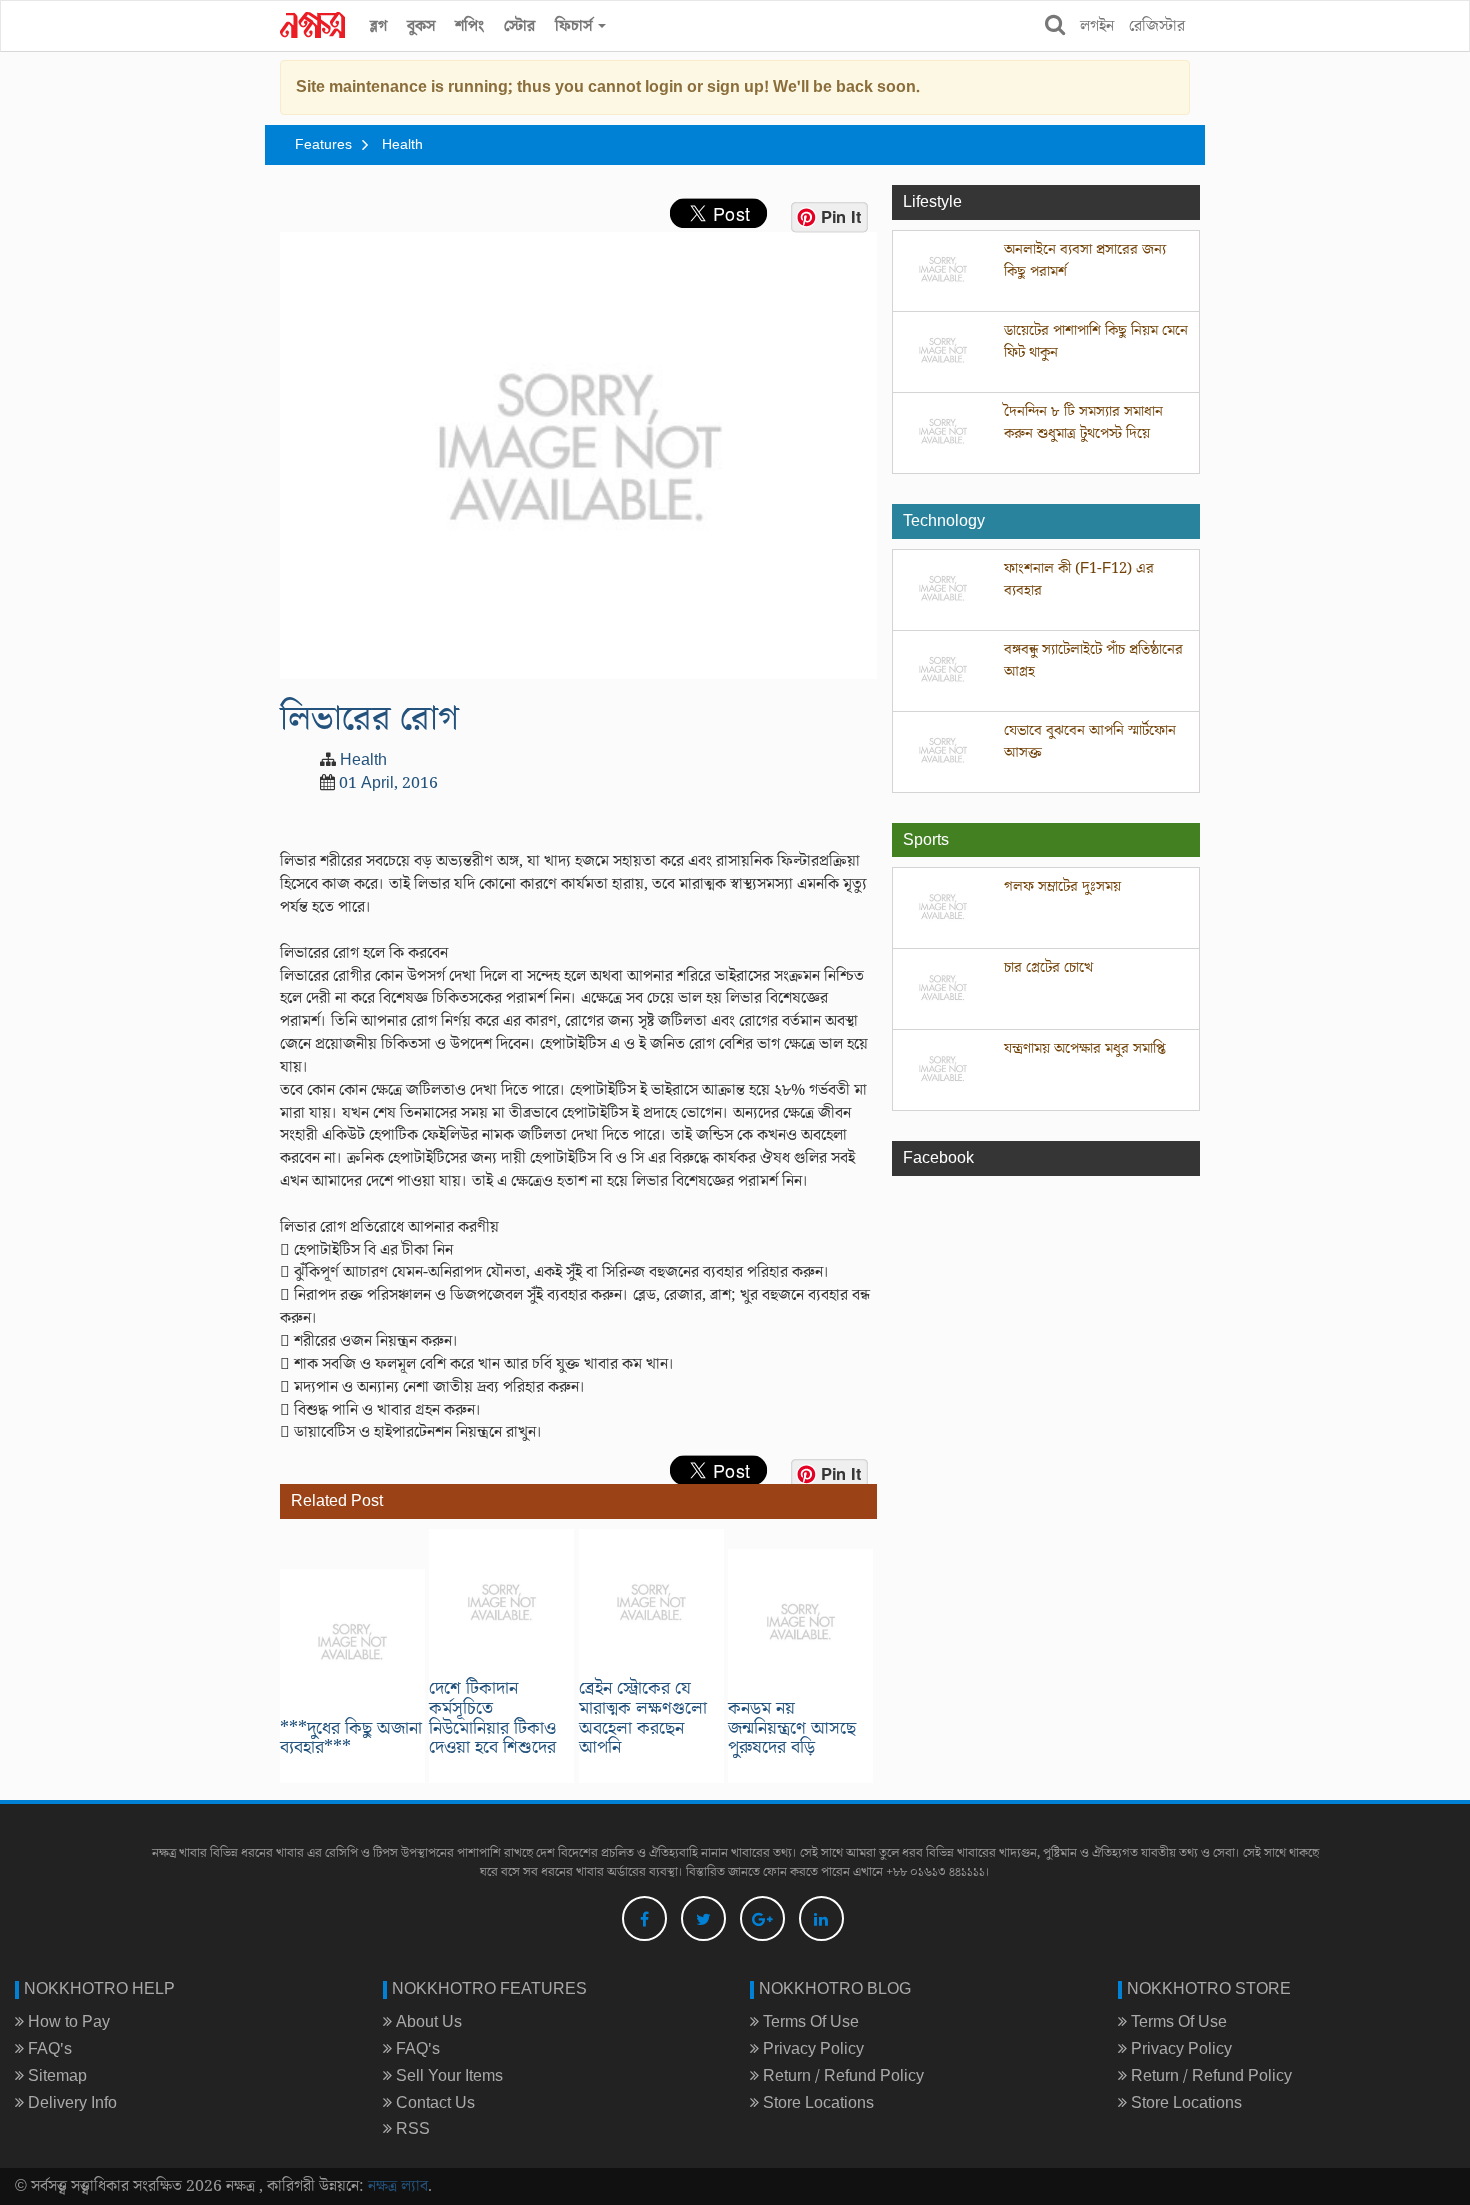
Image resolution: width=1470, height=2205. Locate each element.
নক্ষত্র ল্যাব (398, 2186)
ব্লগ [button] (378, 26)
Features (323, 145)
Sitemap (55, 2076)
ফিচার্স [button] (575, 26)
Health (402, 145)
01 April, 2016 (388, 783)
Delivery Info (70, 2103)
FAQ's (48, 2049)
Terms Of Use (809, 2022)
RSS (411, 2129)
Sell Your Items (447, 2076)
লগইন (1097, 26)
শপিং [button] (469, 26)
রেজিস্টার (1157, 26)
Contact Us (433, 2103)
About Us (427, 2022)
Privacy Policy (811, 2049)
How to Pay (67, 2022)
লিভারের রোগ (369, 718)
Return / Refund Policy (841, 2076)
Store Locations (816, 2103)
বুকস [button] (421, 26)
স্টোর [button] (519, 26)
